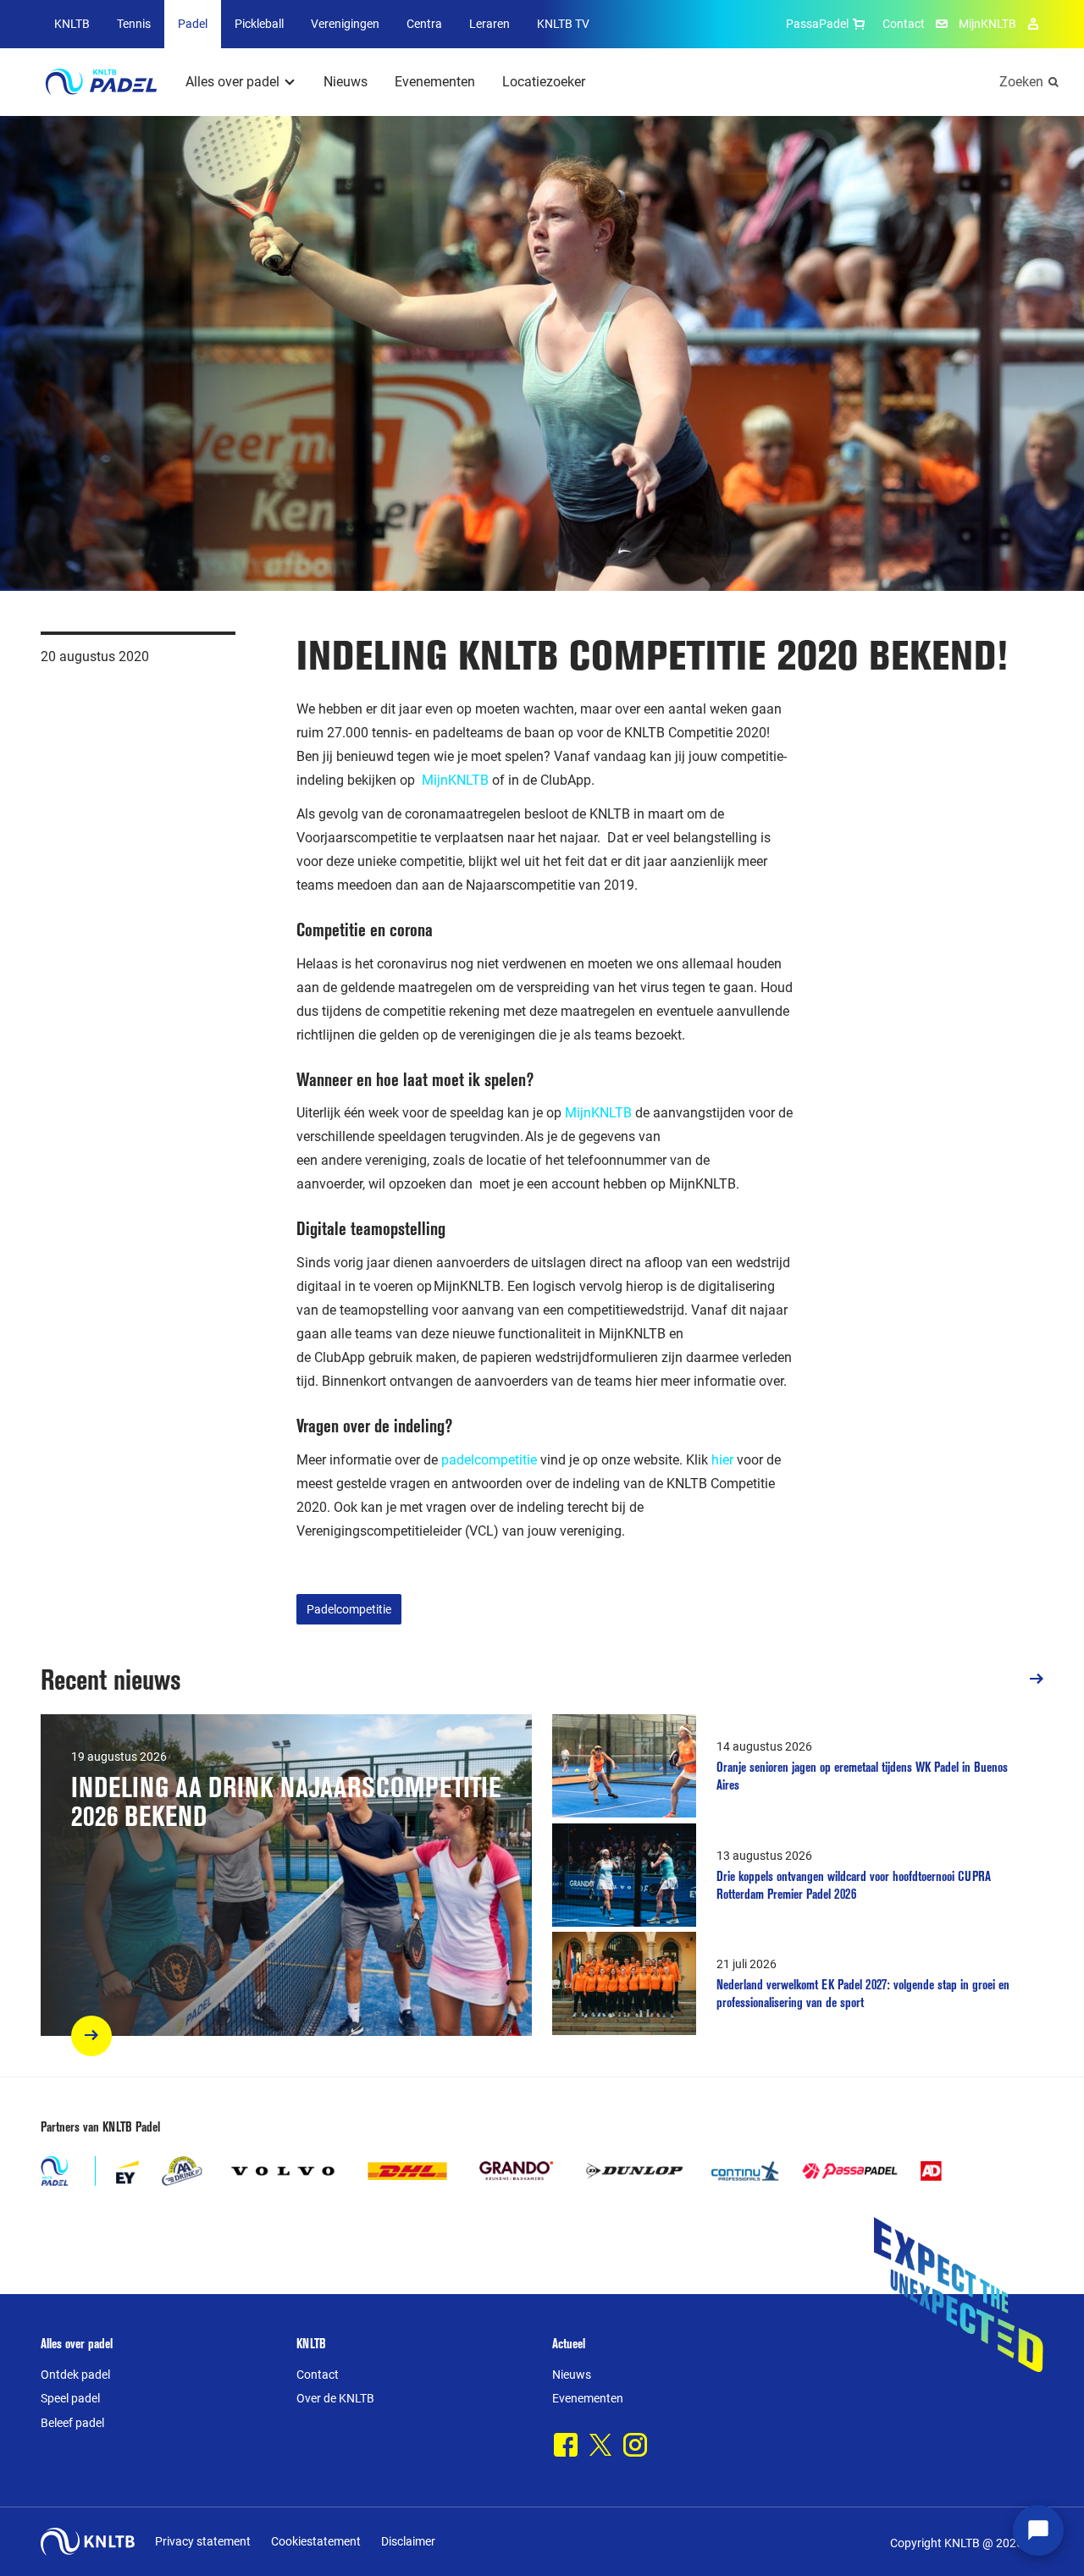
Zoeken (1021, 82)
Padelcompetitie (349, 1609)
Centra (424, 24)
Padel (193, 24)
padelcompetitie (489, 1460)
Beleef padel (72, 2423)
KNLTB (72, 24)
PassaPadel (817, 24)
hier (724, 1460)
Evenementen (435, 82)
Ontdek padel (75, 2375)
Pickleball (259, 24)
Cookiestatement (316, 2541)
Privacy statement (203, 2541)
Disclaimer (408, 2541)
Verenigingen (345, 24)
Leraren (489, 24)
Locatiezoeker (544, 82)
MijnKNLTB (987, 24)
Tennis (134, 24)
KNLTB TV (563, 24)
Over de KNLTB (335, 2398)
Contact (904, 24)
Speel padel (70, 2398)
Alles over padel (232, 82)
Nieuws (346, 82)
